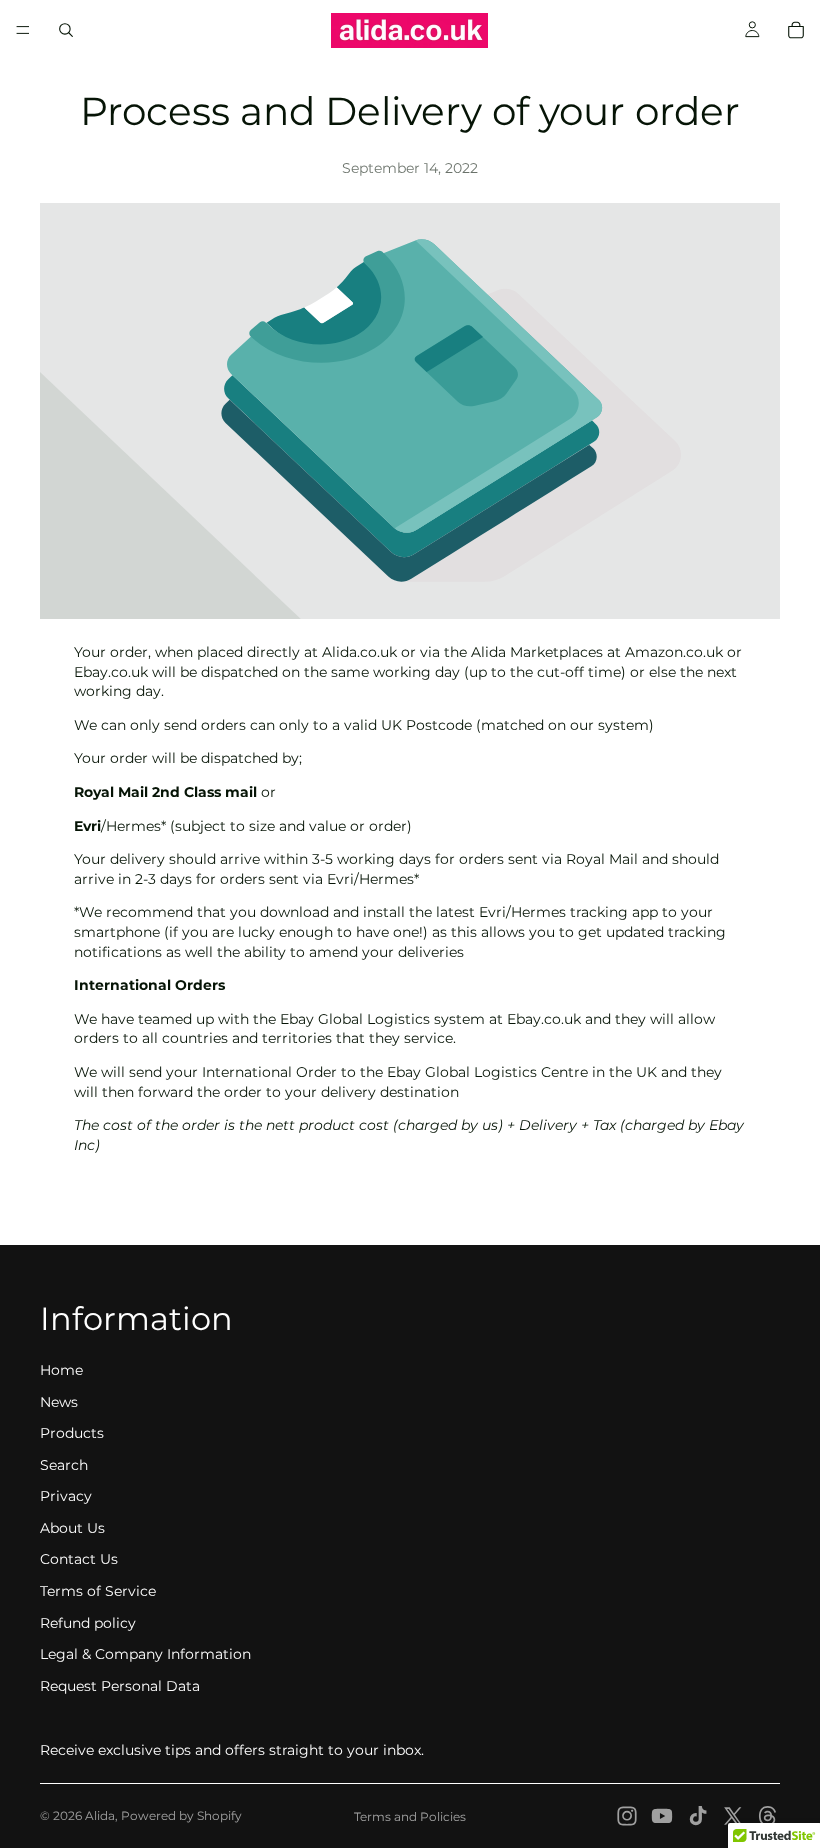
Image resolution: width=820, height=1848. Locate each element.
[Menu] (23, 30)
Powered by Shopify (181, 1815)
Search (64, 1465)
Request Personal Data (120, 1686)
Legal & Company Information (145, 1654)
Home (61, 1370)
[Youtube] (662, 1816)
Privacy (66, 1496)
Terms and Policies (410, 1816)
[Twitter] (733, 1816)
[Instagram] (627, 1816)
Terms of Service (98, 1591)
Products (72, 1433)
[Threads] (768, 1816)
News (59, 1402)
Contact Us (79, 1559)
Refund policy (88, 1623)
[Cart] (796, 30)
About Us (72, 1528)
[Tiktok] (698, 1816)
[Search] (66, 30)
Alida (100, 1815)
